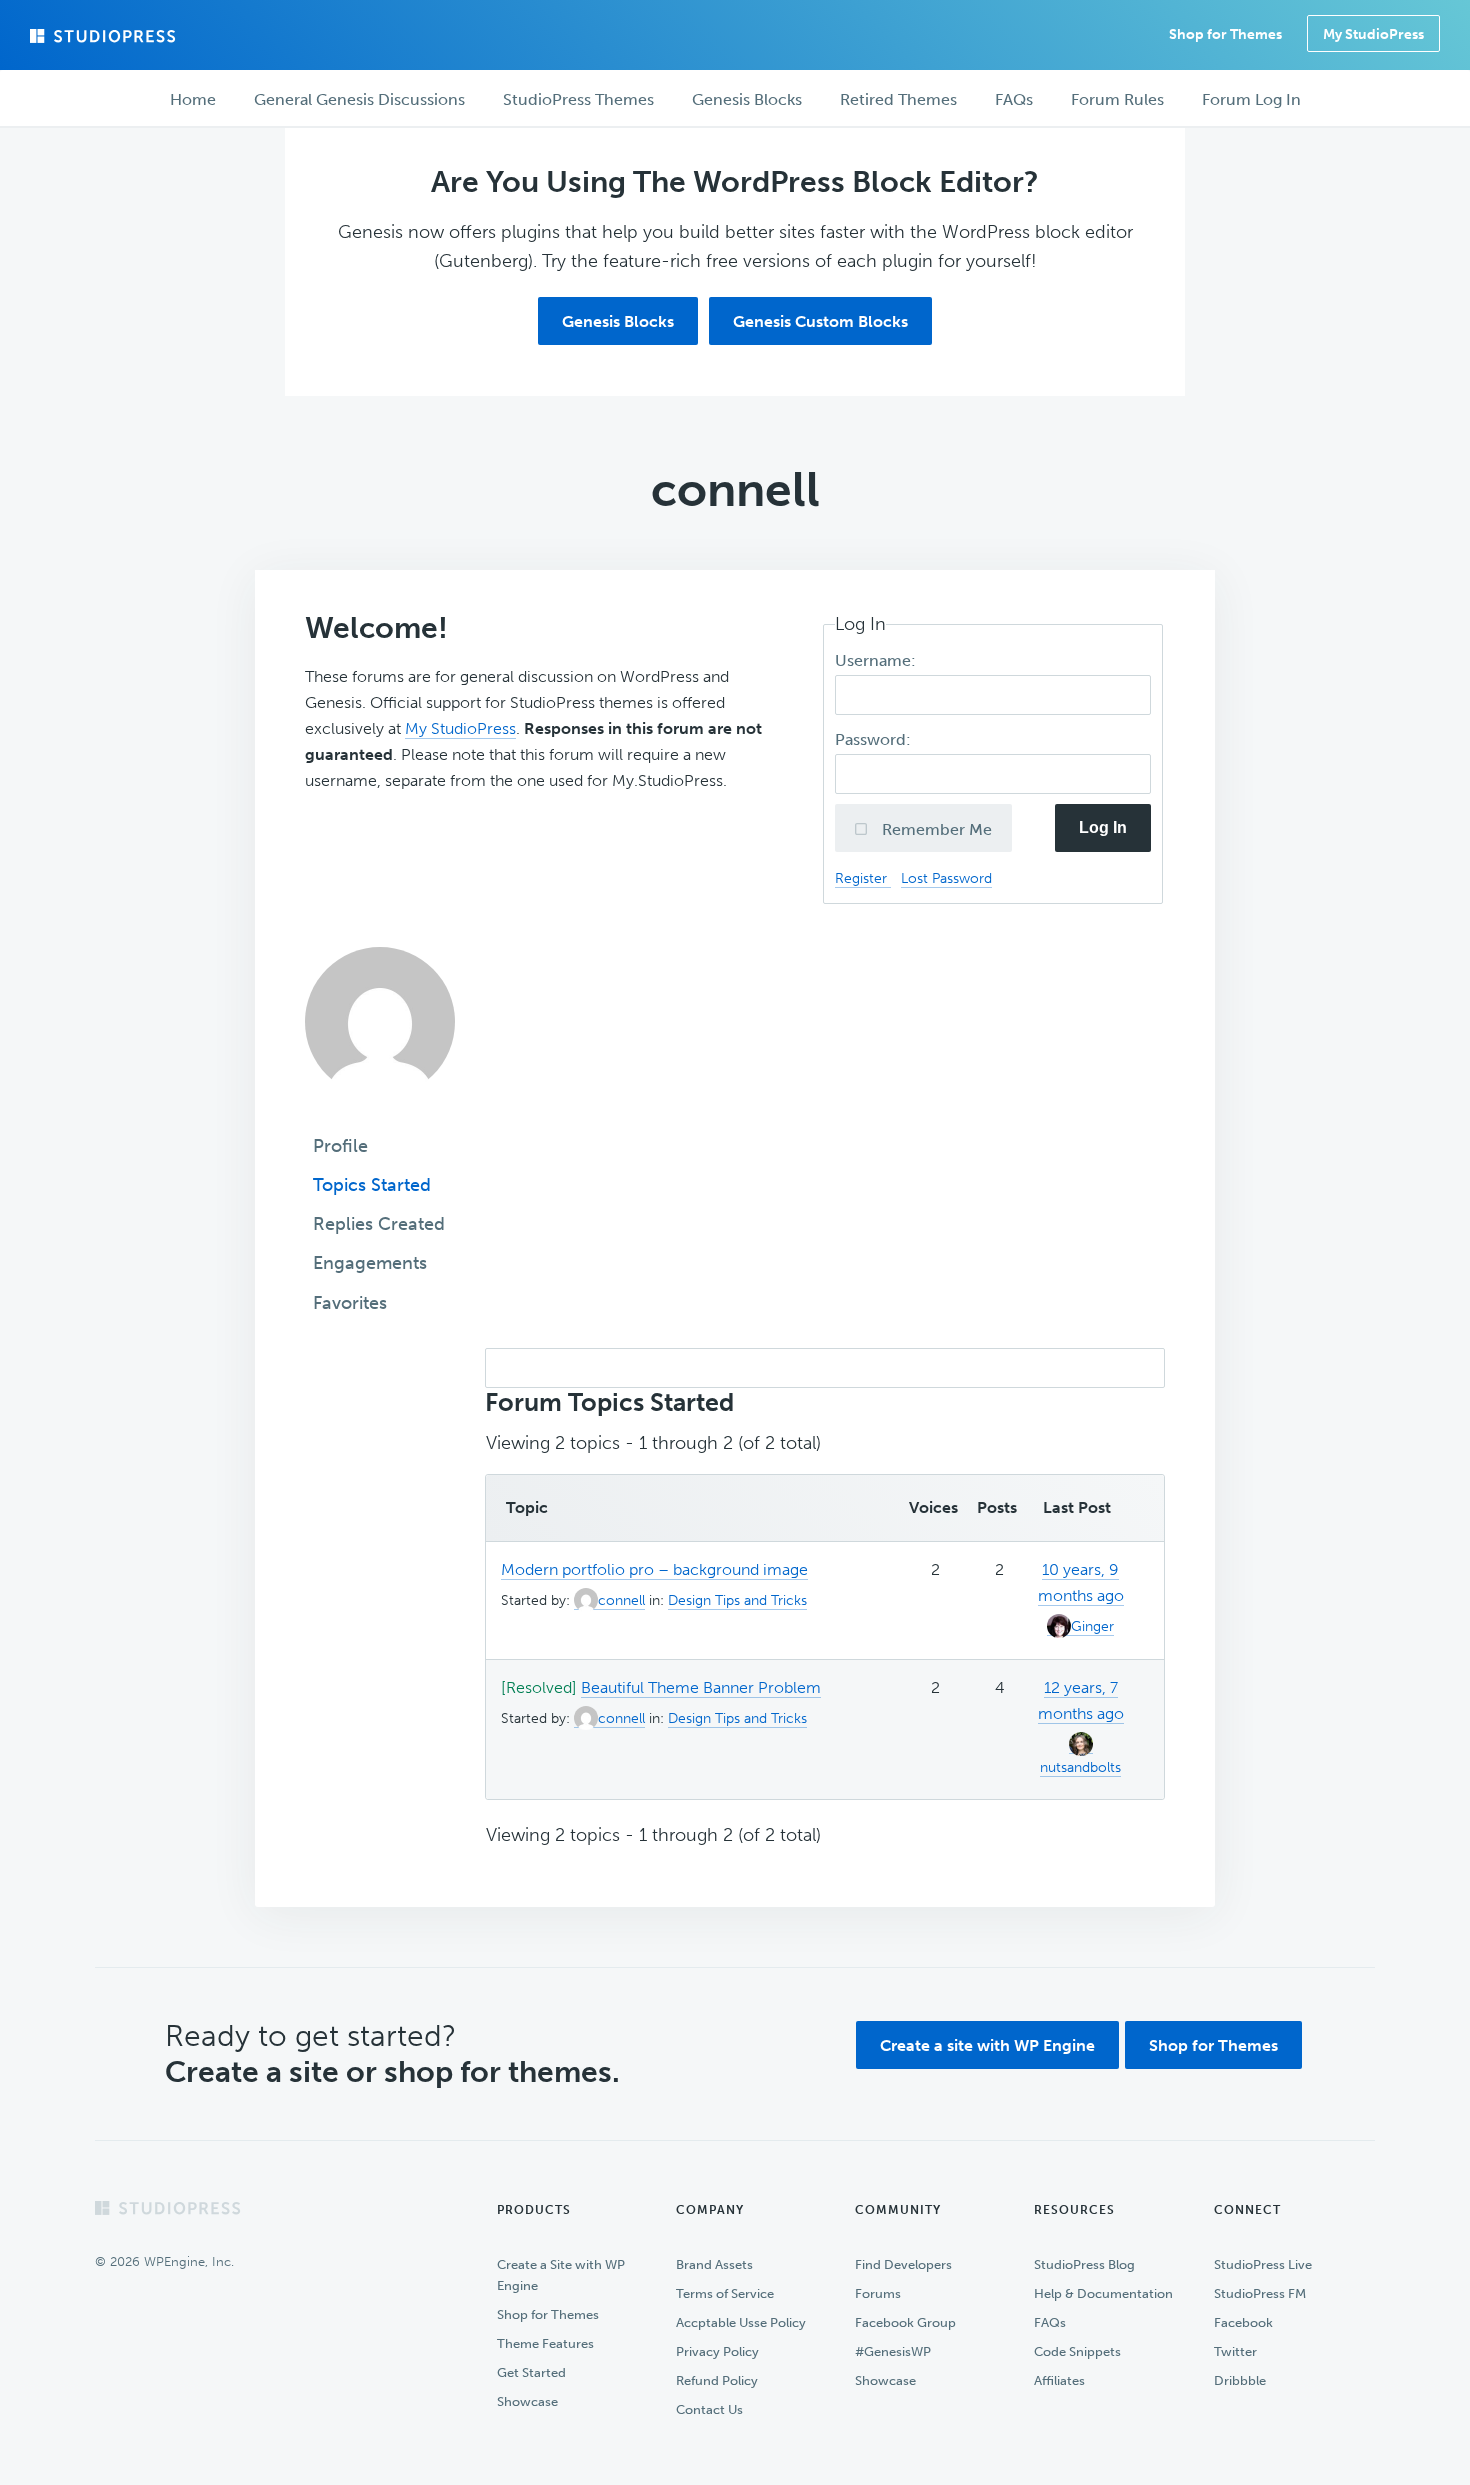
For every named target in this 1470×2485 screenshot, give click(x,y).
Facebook (1243, 2322)
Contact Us (709, 2409)
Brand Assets (714, 2264)
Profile (340, 1146)
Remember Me (935, 829)
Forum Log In (1251, 99)
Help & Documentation (1103, 2293)
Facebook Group (905, 2322)
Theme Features (545, 2343)
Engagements (370, 1263)
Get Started (531, 2372)
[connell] (380, 1111)
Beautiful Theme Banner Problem (701, 1687)
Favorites (350, 1303)
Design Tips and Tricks (737, 1600)
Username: (877, 660)
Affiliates (1059, 2380)
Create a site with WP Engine (987, 2045)
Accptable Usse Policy (741, 2322)
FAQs (1050, 2322)
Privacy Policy (717, 2351)
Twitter (1235, 2351)
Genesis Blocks (618, 321)
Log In (1103, 827)
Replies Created (379, 1224)
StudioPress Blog (1084, 2264)
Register (863, 878)
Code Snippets (1077, 2351)
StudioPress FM (1260, 2293)
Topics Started (372, 1185)
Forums (878, 2293)
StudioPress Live (1263, 2264)
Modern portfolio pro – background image (654, 1569)
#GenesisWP (893, 2351)
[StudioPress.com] (105, 36)
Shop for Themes (1213, 2045)
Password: (875, 739)
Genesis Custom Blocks (820, 321)
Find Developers (903, 2264)
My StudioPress (1373, 34)
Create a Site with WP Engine (561, 2275)
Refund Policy (717, 2380)
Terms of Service (725, 2293)
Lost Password (946, 878)
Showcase (527, 2401)
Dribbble (1240, 2380)
